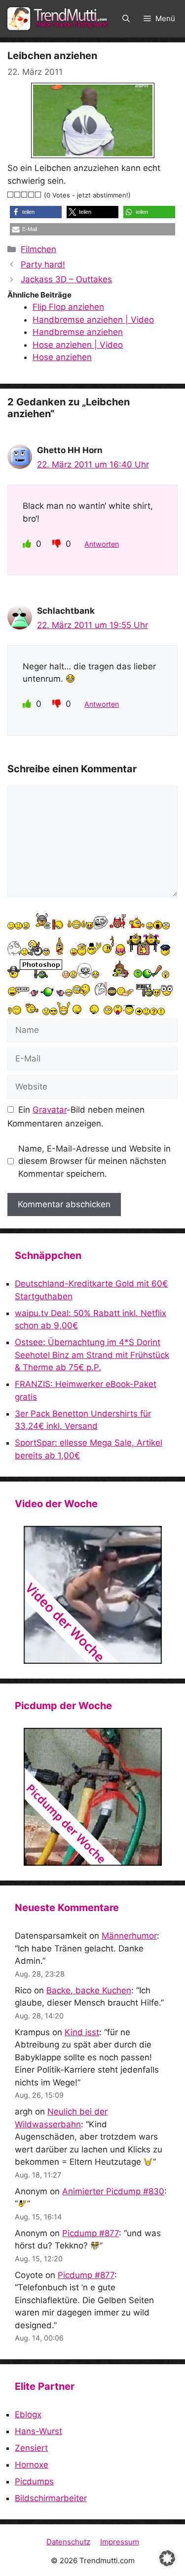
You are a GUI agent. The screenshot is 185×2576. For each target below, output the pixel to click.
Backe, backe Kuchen (89, 1990)
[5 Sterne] (38, 195)
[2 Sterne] (18, 195)
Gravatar (50, 1110)
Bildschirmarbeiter (51, 2498)
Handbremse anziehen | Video (93, 320)
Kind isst (82, 2032)
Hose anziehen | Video (78, 345)
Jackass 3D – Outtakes (66, 279)
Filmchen (38, 249)
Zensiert (31, 2448)
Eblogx (28, 2414)
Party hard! (43, 264)
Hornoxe (32, 2465)
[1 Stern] (11, 195)
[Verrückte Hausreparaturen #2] (92, 1797)
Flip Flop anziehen (68, 307)
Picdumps (34, 2481)
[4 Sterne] (32, 195)
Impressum (120, 2542)
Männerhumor (129, 1936)
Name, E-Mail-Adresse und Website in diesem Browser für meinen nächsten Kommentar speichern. (94, 1161)
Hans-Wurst (38, 2431)
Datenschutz (68, 2542)
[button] (126, 19)
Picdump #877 (91, 2233)
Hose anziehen (62, 357)
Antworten (102, 544)
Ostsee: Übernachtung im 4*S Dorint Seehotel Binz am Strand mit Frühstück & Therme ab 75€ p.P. (92, 1355)
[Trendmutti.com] (59, 19)
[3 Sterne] (25, 195)
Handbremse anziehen (78, 332)
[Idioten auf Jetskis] (92, 1595)
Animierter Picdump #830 (113, 2191)
